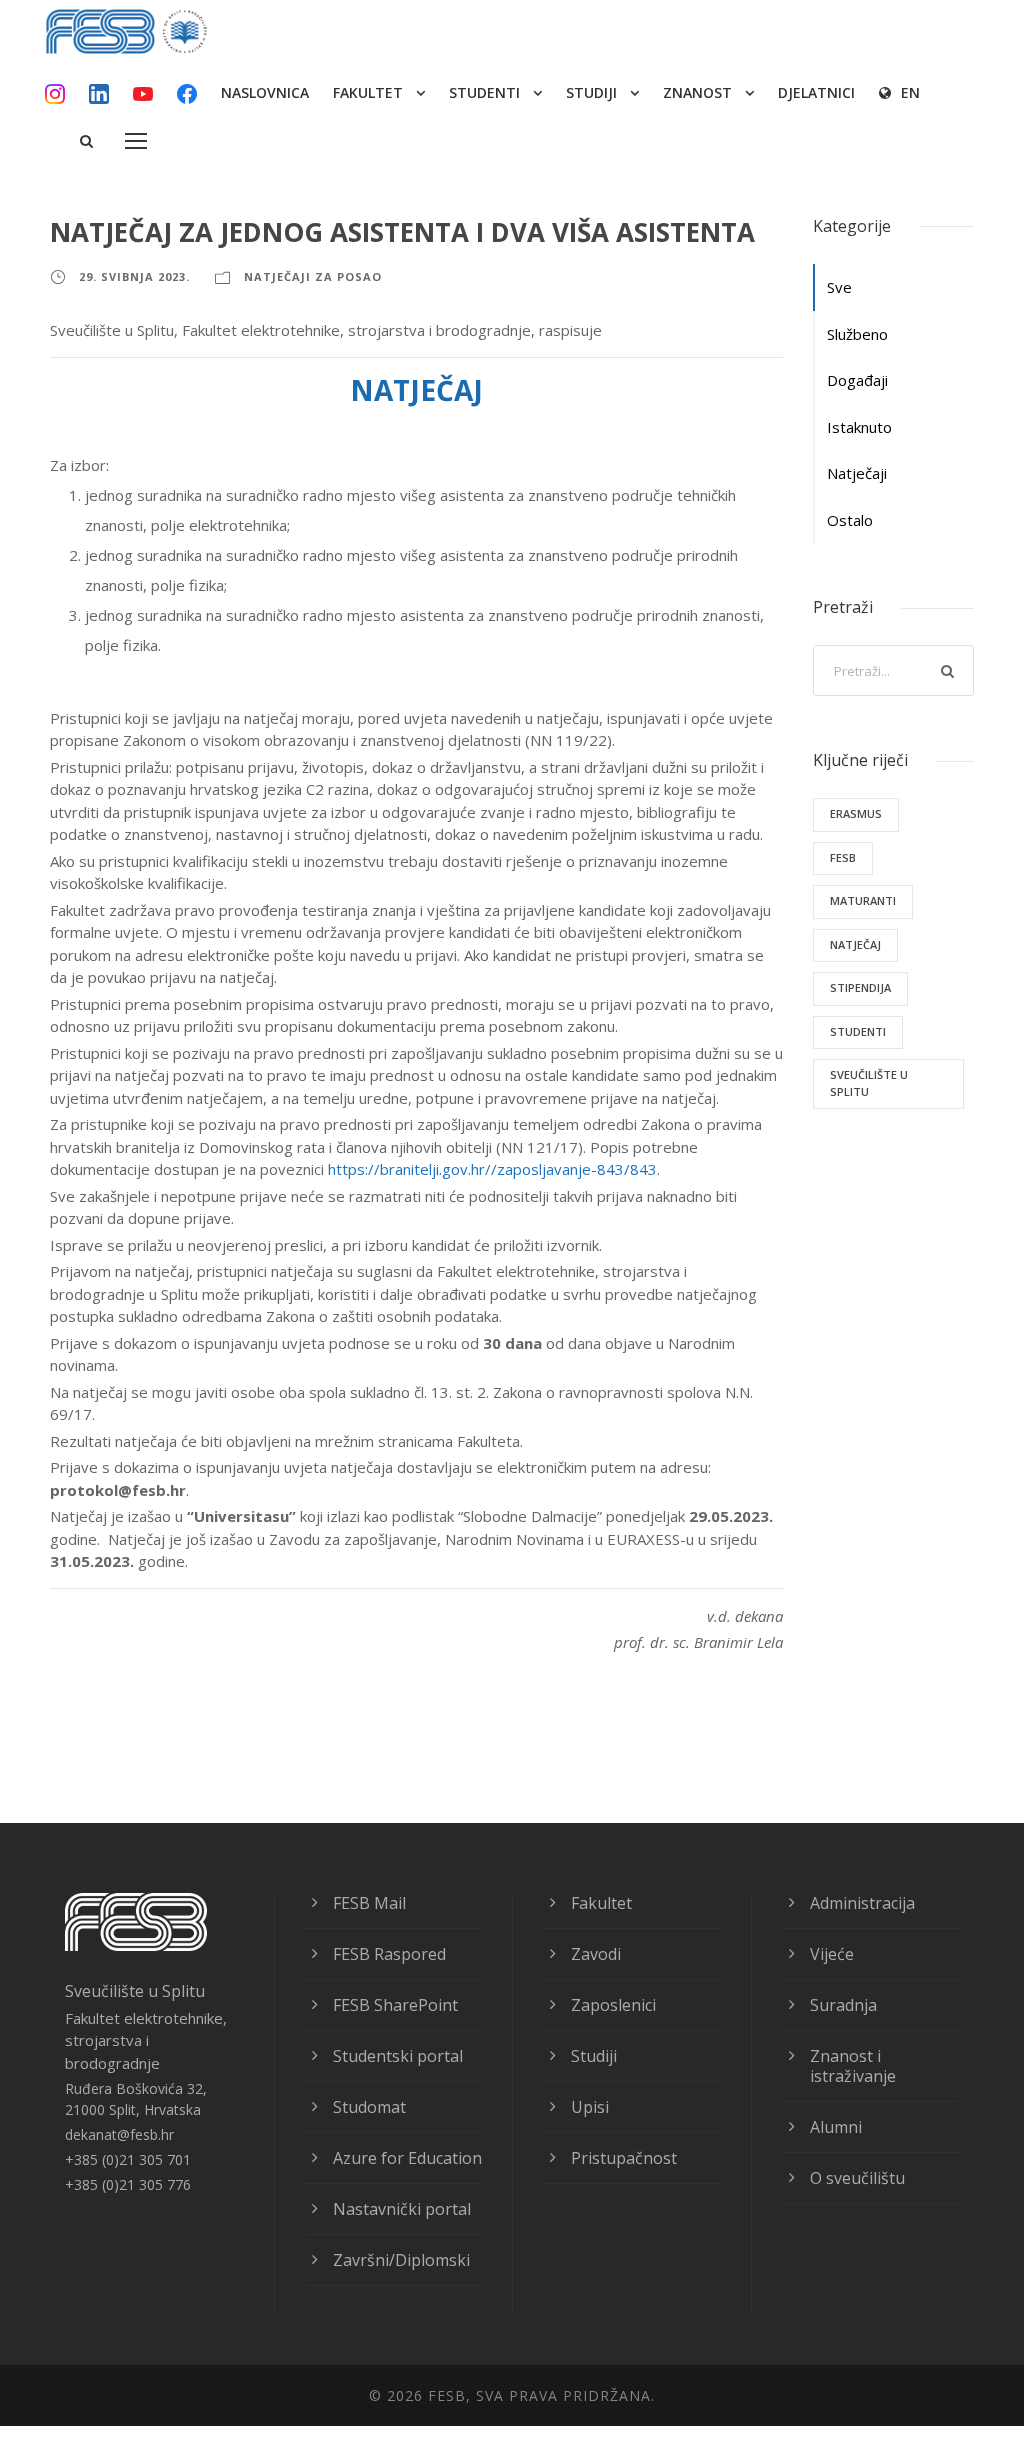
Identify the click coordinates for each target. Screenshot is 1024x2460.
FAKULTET (368, 92)
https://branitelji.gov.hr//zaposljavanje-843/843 (492, 1169)
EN (910, 92)
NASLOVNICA (265, 92)
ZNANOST (697, 92)
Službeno (857, 334)
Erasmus (856, 813)
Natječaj (855, 944)
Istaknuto (859, 427)
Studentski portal (398, 2056)
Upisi (590, 2107)
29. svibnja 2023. (134, 276)
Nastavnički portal (402, 2209)
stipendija (860, 987)
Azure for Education (407, 2158)
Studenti (858, 1031)
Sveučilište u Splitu (869, 1083)
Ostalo (850, 520)
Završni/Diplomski (401, 2260)
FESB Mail (369, 1903)
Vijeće (832, 1954)
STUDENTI (484, 92)
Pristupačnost (624, 2158)
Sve (839, 287)
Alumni (836, 2127)
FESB (843, 857)
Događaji (857, 380)
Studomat (369, 2107)
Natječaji (857, 473)
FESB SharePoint (395, 2005)
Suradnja (843, 2005)
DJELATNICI (816, 92)
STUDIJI (591, 92)
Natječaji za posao (313, 276)
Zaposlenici (613, 2005)
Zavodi (596, 1954)
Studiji (594, 2056)
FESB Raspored (389, 1954)
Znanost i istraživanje (853, 2066)
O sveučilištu (857, 2178)
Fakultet (601, 1903)
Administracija (862, 1903)
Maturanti (863, 900)
